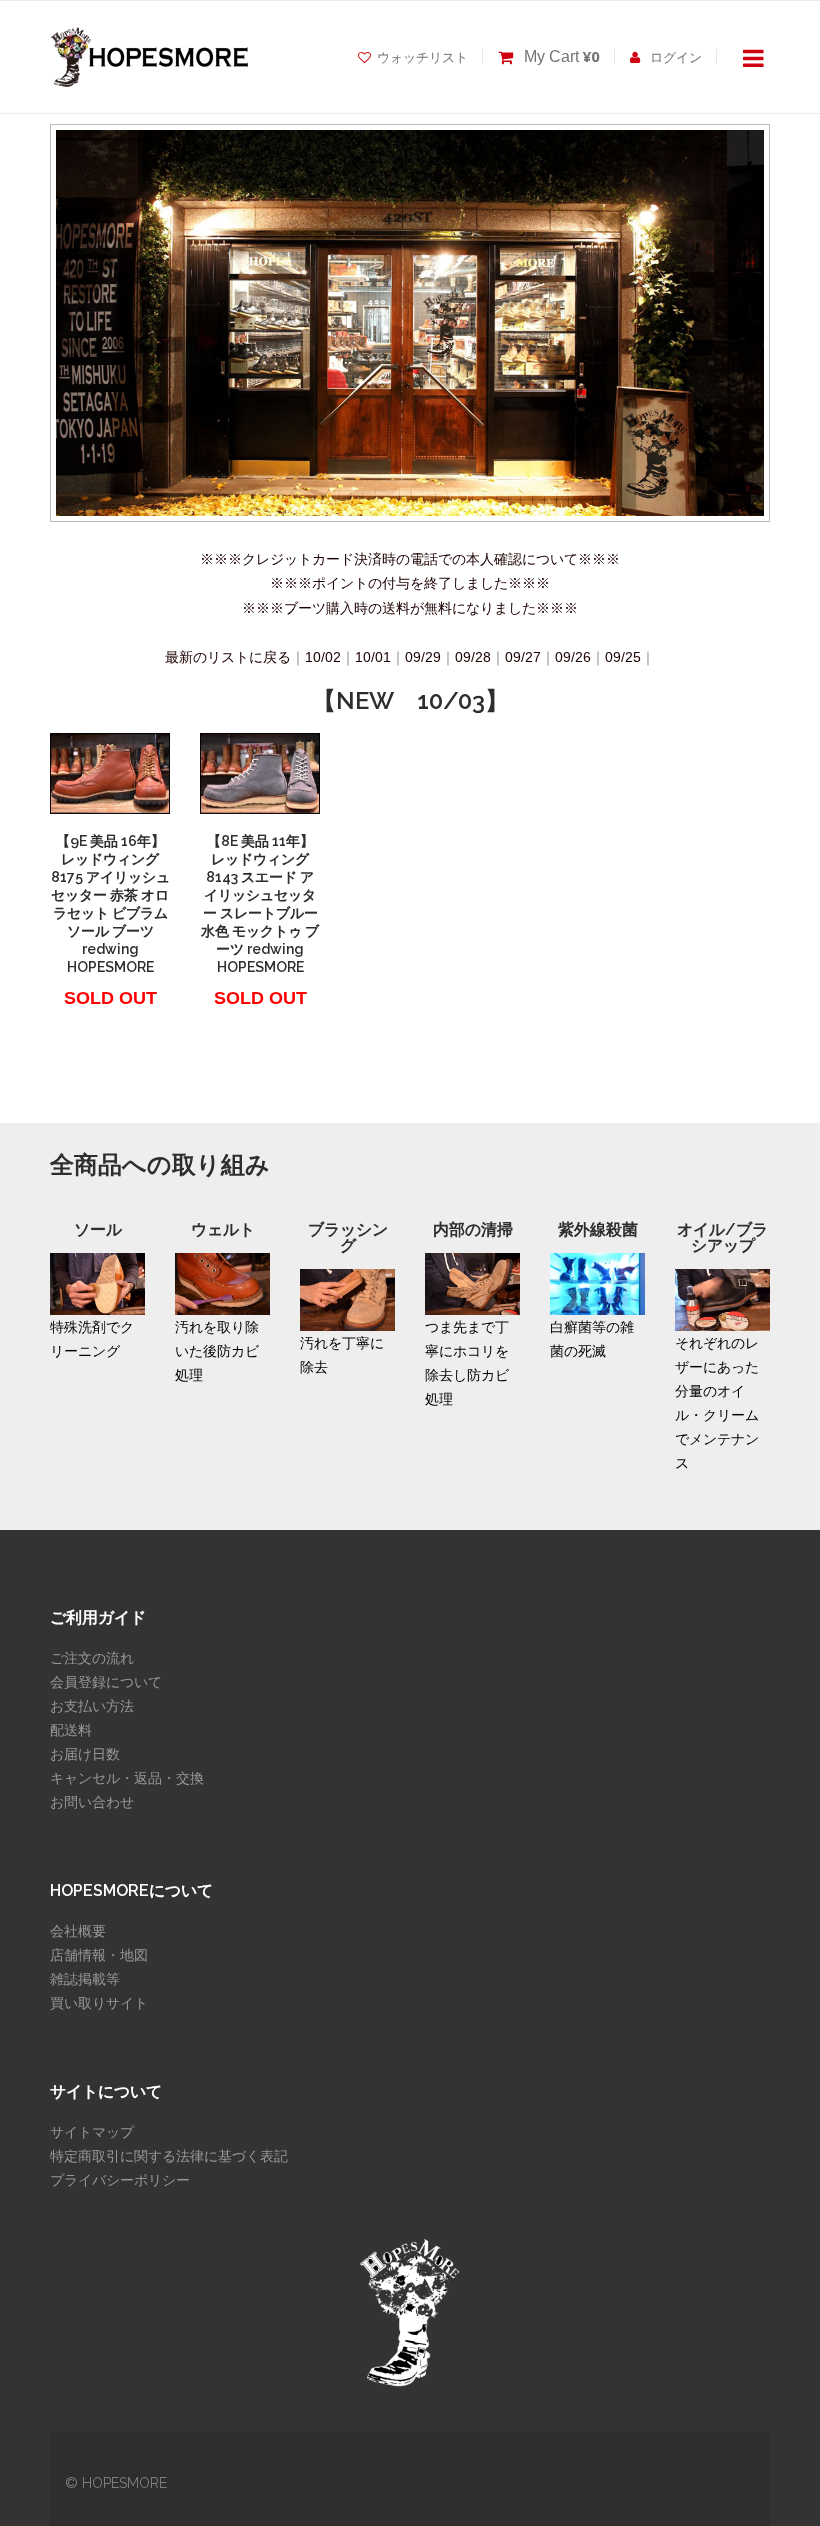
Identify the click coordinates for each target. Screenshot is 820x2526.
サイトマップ (92, 2132)
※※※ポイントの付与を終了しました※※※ (410, 583)
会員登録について (106, 1682)
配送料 (71, 1730)
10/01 (373, 657)
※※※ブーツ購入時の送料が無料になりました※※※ (410, 608)
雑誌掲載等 (85, 1979)
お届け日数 (85, 1754)
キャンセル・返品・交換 (127, 1778)
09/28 (473, 657)
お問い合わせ (92, 1802)
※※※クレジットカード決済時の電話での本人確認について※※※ (410, 559)
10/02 (323, 657)
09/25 (623, 657)
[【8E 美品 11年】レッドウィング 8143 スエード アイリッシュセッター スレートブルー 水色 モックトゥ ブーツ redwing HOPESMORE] (260, 773)
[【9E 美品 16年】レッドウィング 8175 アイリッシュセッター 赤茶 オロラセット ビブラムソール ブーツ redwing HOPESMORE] (110, 773)
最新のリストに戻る (228, 657)
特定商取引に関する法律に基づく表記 (169, 2156)
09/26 (573, 657)
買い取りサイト (99, 2003)
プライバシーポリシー (120, 2180)
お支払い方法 (92, 1706)
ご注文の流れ (92, 1658)
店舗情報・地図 (99, 1955)
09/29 (423, 657)
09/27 (523, 657)
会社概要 (78, 1931)
